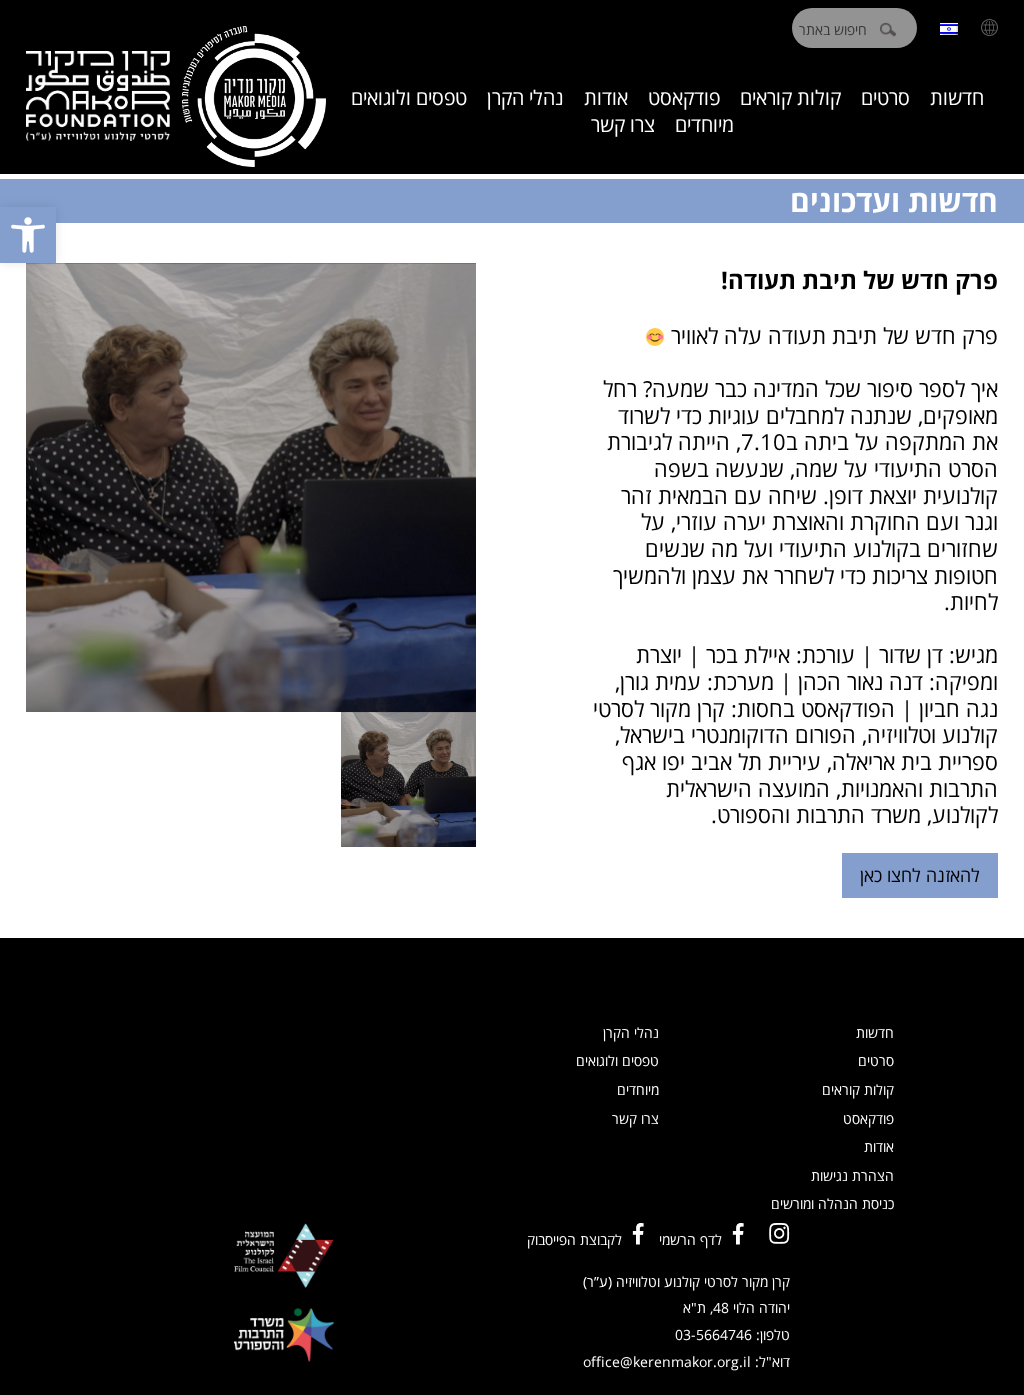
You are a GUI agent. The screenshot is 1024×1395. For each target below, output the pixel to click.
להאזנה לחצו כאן (920, 875)
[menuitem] (949, 27)
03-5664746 (713, 1334)
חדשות (957, 97)
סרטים (885, 97)
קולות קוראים (790, 97)
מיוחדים (704, 124)
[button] (28, 235)
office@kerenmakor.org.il (667, 1361)
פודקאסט (684, 97)
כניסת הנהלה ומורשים (832, 1203)
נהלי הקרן (525, 97)
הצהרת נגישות (852, 1175)
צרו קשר (623, 124)
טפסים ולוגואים (409, 97)
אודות (606, 97)
